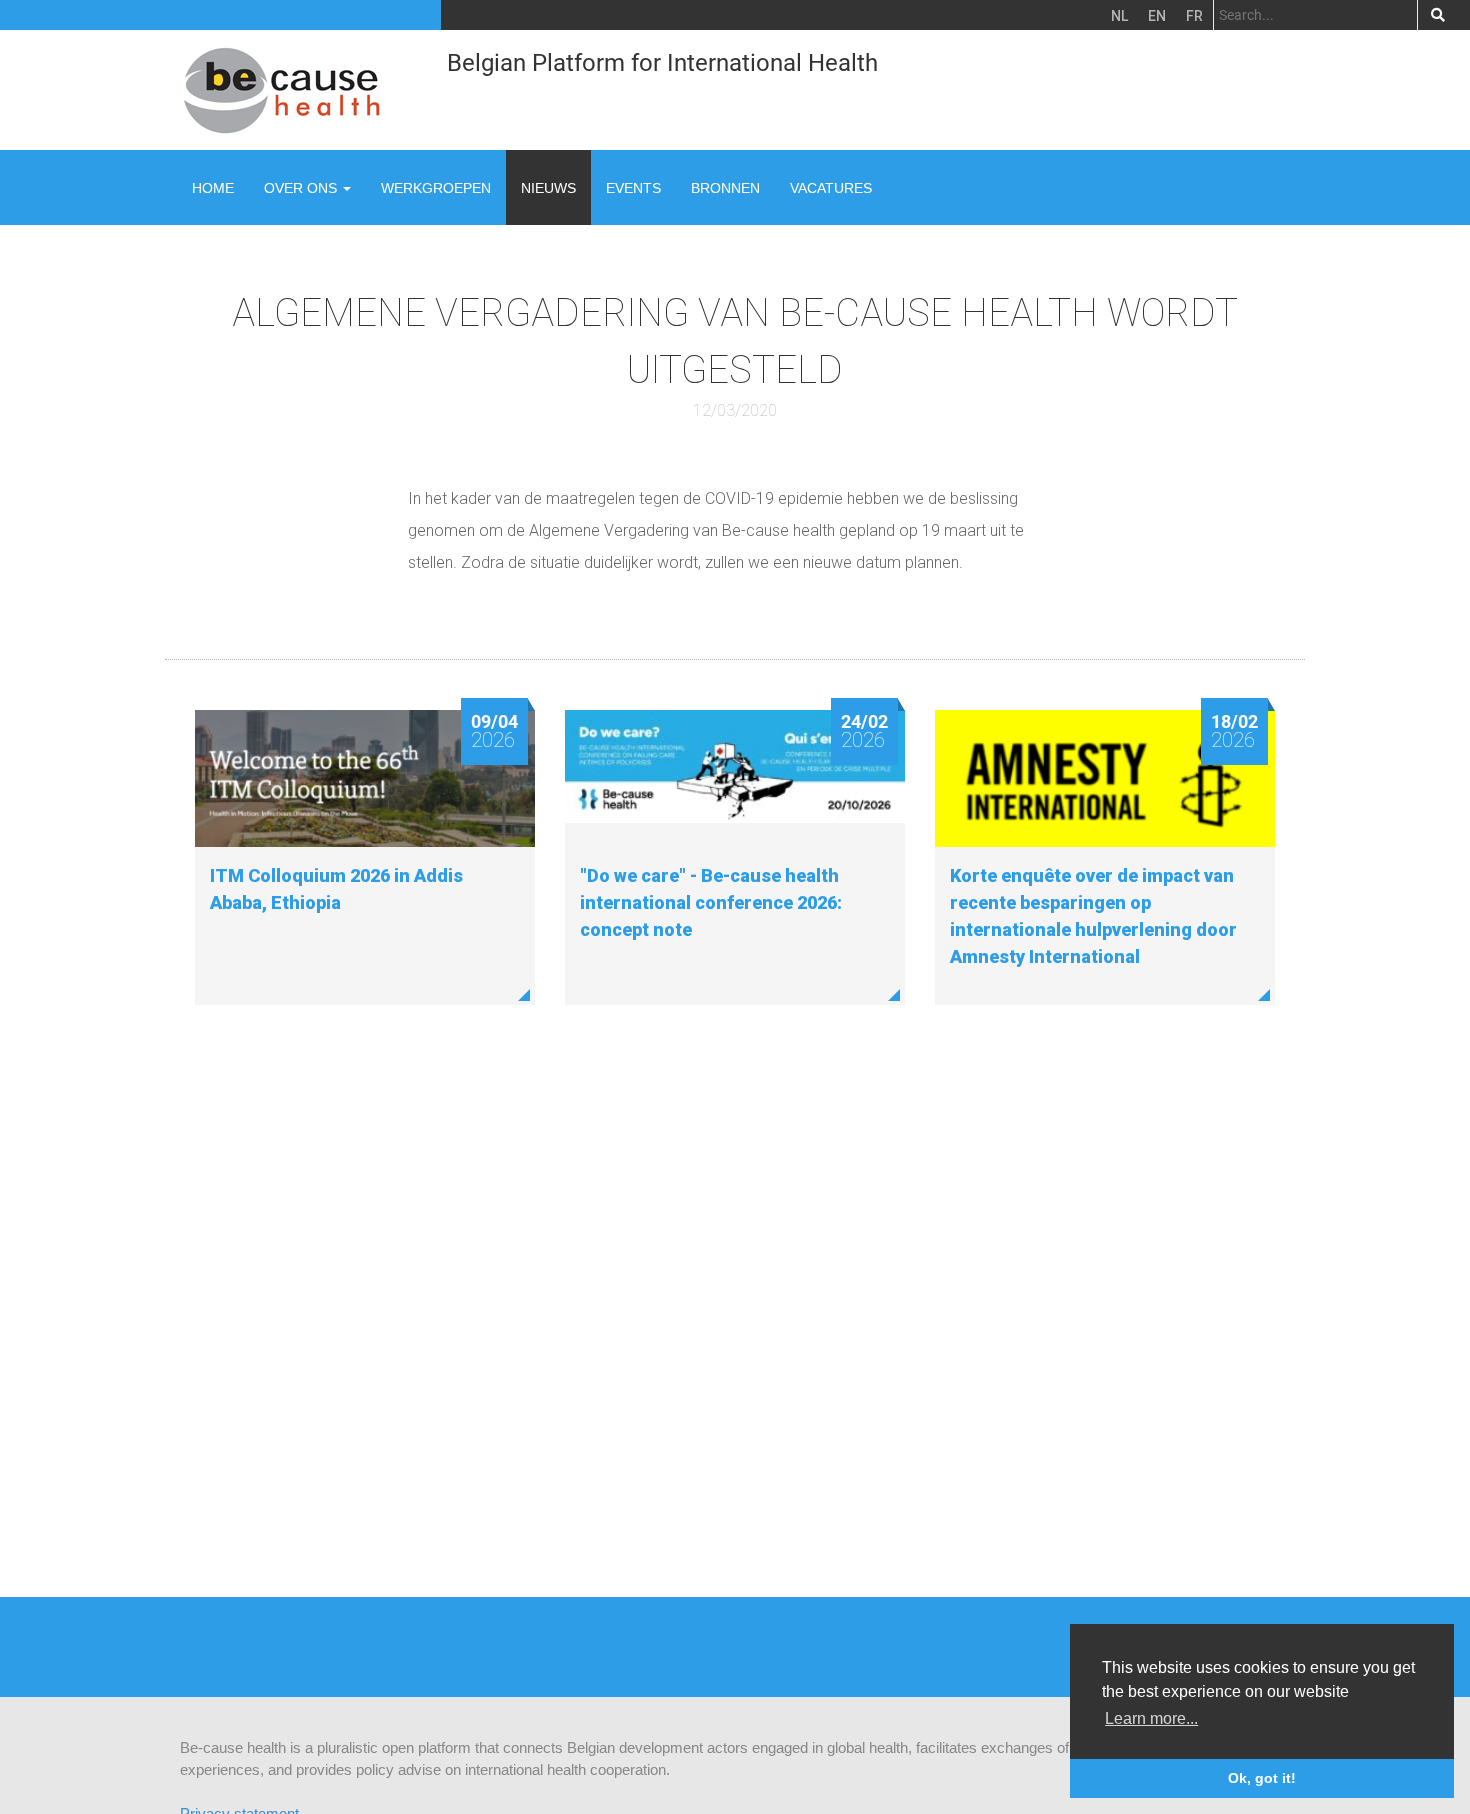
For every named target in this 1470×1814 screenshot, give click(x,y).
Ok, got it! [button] (1262, 1778)
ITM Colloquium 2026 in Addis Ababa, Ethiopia (336, 889)
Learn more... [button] (1151, 1718)
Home (213, 188)
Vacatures (831, 188)
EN (1157, 16)
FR (1194, 16)
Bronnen (725, 188)
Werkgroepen (436, 188)
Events (633, 188)
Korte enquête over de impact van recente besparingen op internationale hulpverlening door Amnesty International (1093, 916)
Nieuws (548, 188)
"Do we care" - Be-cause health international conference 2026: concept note (711, 902)
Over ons (302, 188)
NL (1119, 16)
